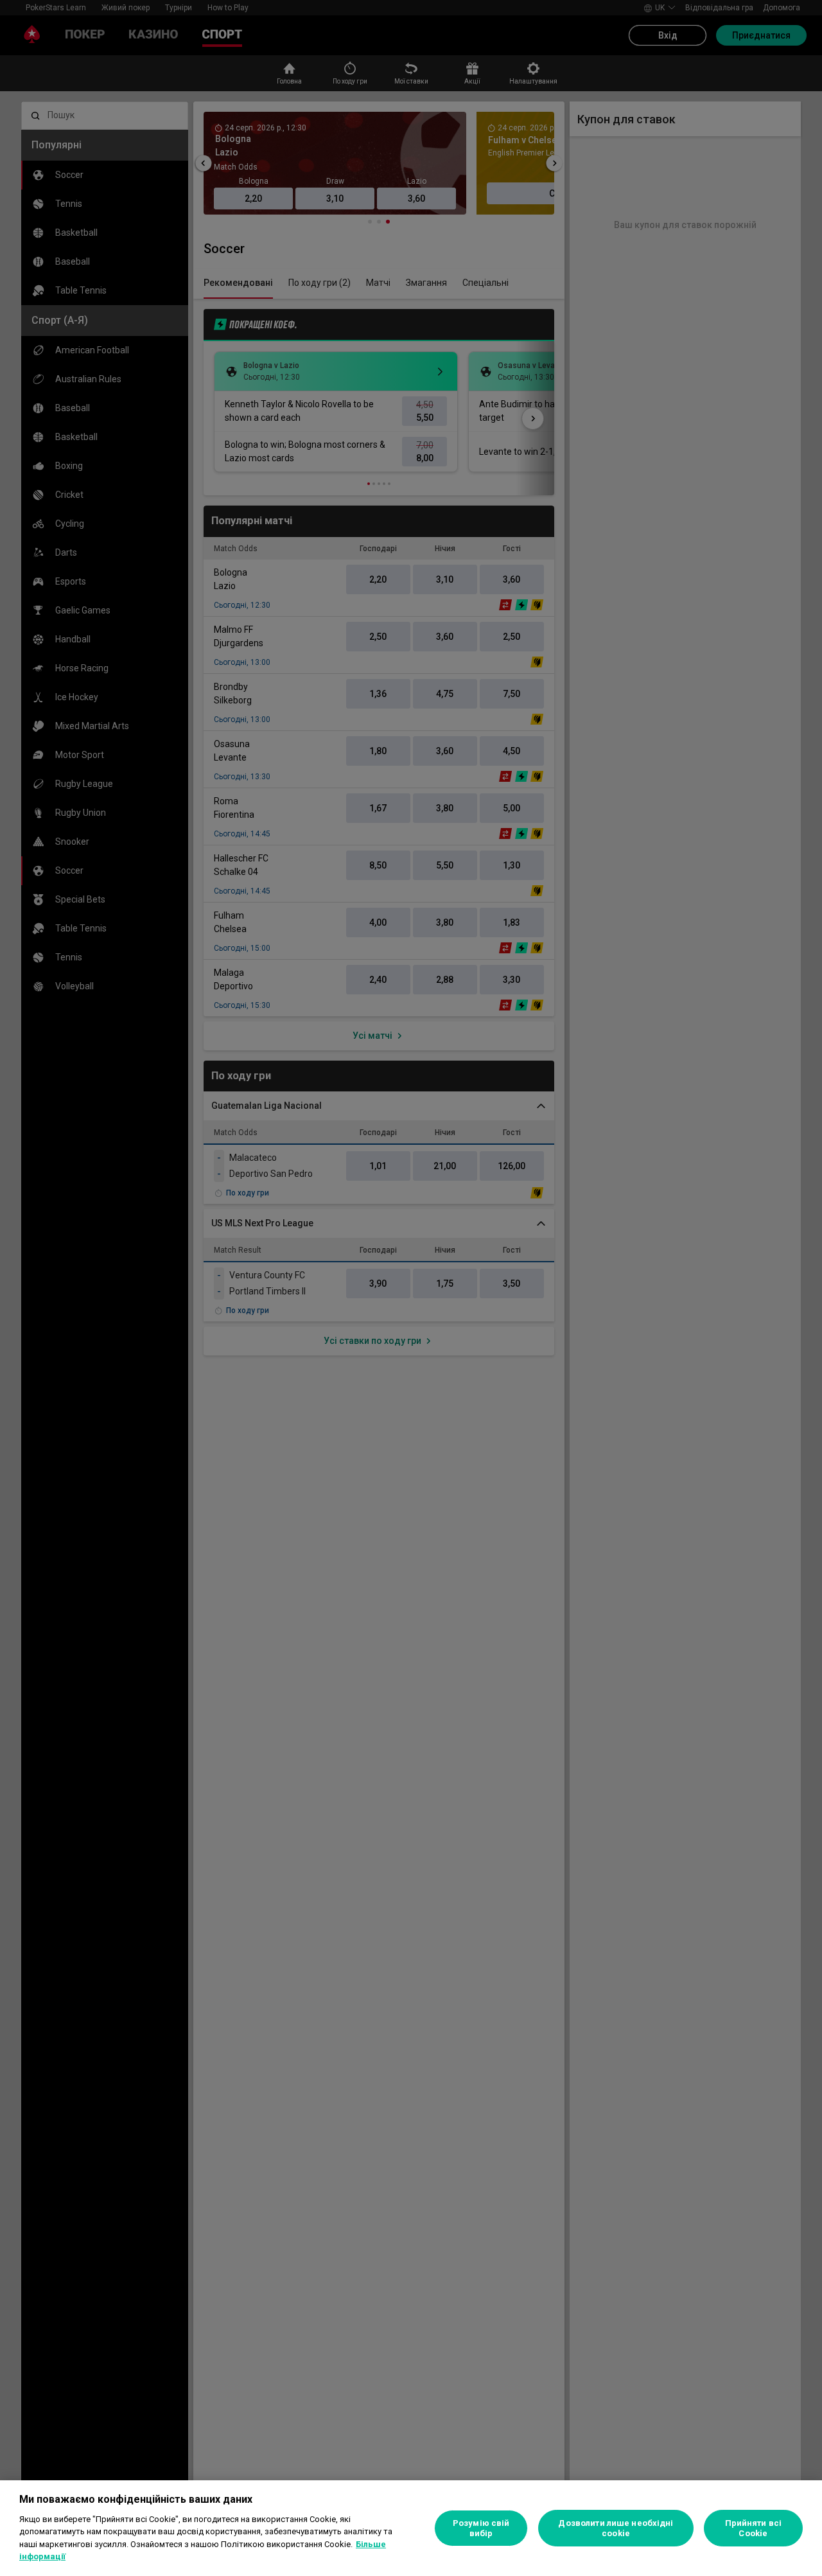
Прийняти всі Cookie (754, 2528)
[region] (411, 2528)
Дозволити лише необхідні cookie (616, 2528)
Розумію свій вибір (481, 2528)
